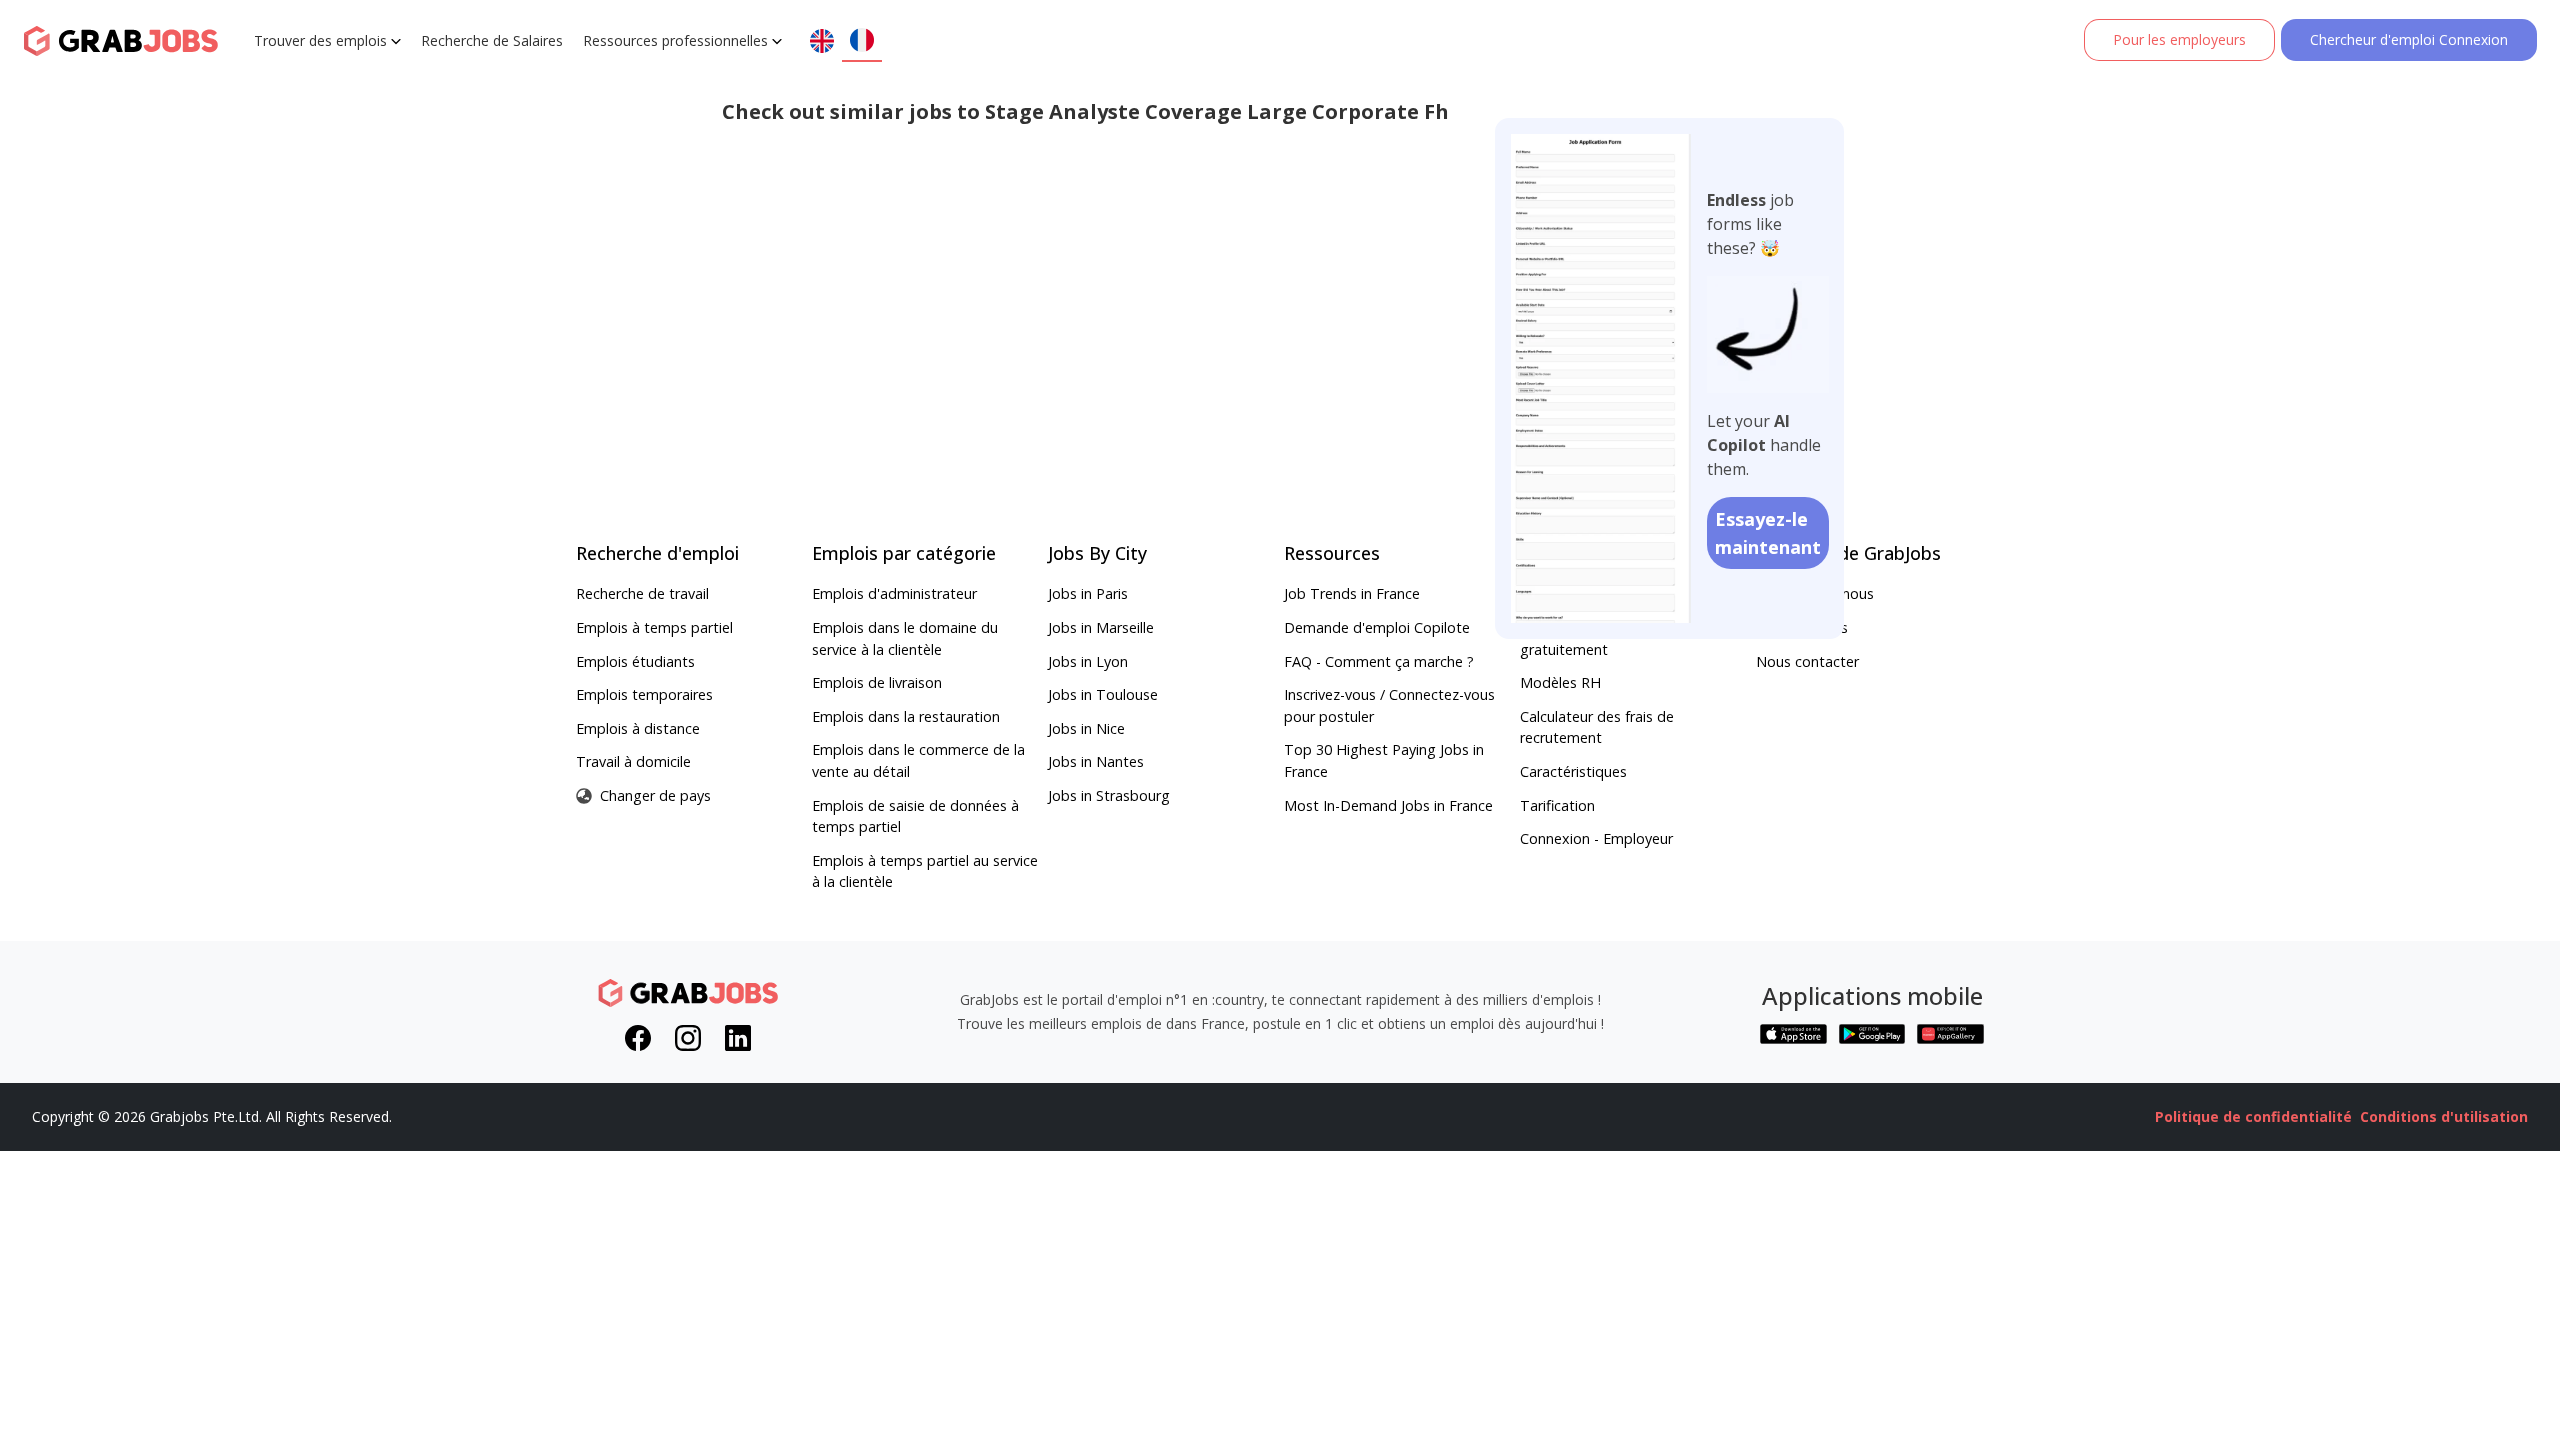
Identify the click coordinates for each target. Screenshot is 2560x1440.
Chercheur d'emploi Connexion (2409, 39)
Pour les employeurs (2179, 39)
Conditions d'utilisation (2444, 1116)
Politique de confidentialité (2253, 1116)
